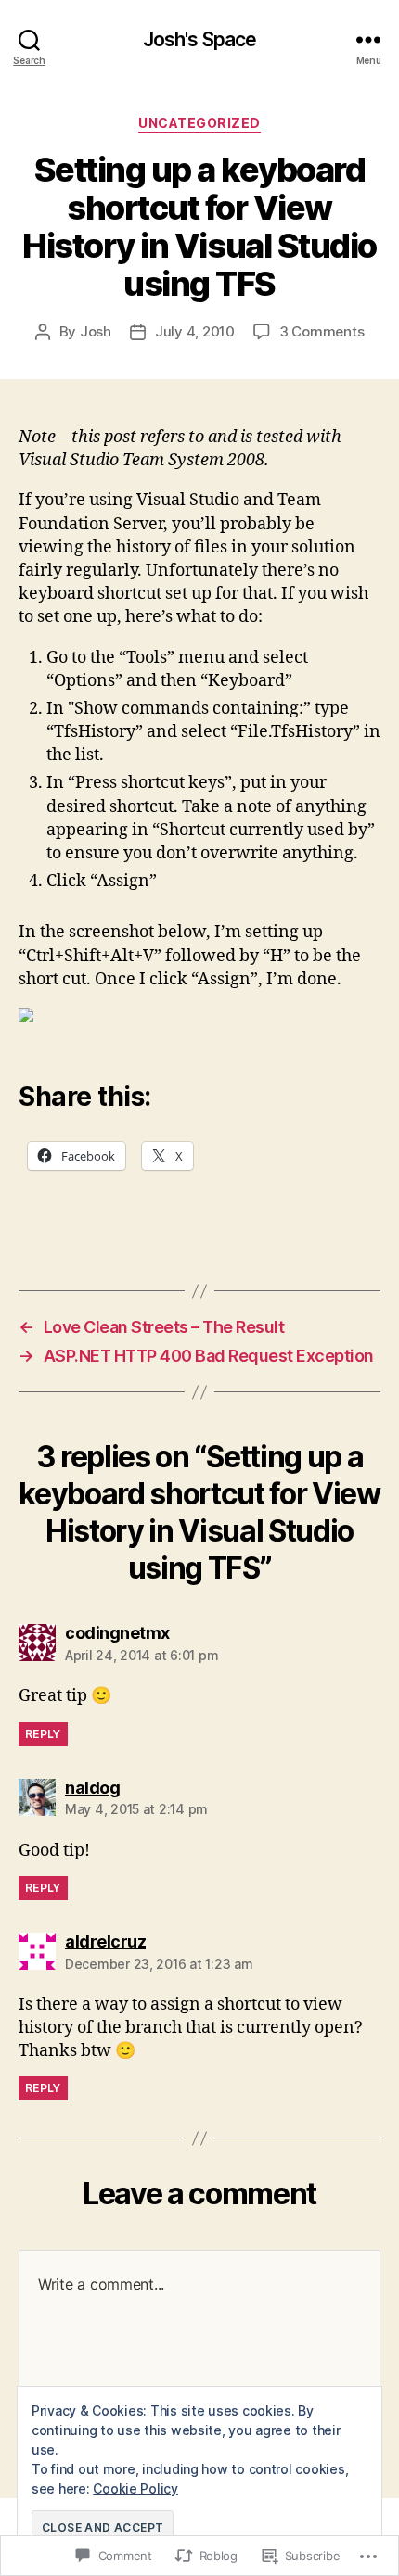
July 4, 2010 (195, 331)
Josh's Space (200, 39)
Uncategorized (199, 123)
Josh (96, 331)
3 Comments (322, 331)
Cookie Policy (135, 2488)
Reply (43, 1734)
